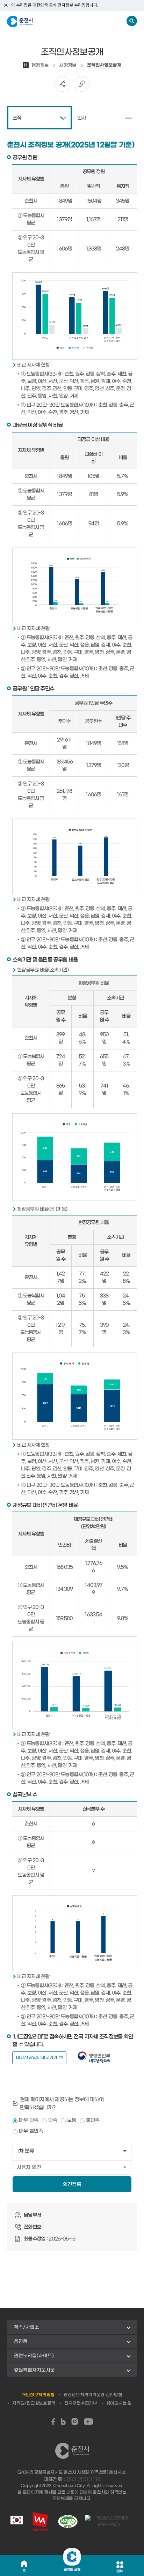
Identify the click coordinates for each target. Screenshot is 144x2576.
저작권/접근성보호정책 (34, 2403)
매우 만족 (29, 2120)
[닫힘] (72, 2557)
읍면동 (21, 2341)
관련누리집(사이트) (34, 2356)
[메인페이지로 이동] (41, 22)
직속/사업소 (27, 2327)
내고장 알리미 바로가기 (37, 2058)
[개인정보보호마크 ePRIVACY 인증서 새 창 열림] (109, 2521)
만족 (53, 2120)
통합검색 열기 (132, 21)
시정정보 (68, 65)
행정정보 (36, 65)
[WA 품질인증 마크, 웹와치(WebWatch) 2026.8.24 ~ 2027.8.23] (68, 2521)
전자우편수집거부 (81, 2403)
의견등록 (72, 2185)
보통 (72, 2120)
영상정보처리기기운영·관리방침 (93, 2395)
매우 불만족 (31, 2131)
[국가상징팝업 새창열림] (17, 2521)
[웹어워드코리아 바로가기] (40, 2521)
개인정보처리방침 (38, 2395)
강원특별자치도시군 (34, 2370)
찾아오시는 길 (119, 2403)
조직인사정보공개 (104, 65)
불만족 (93, 2120)
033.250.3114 (84, 2479)
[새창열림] (53, 2422)
